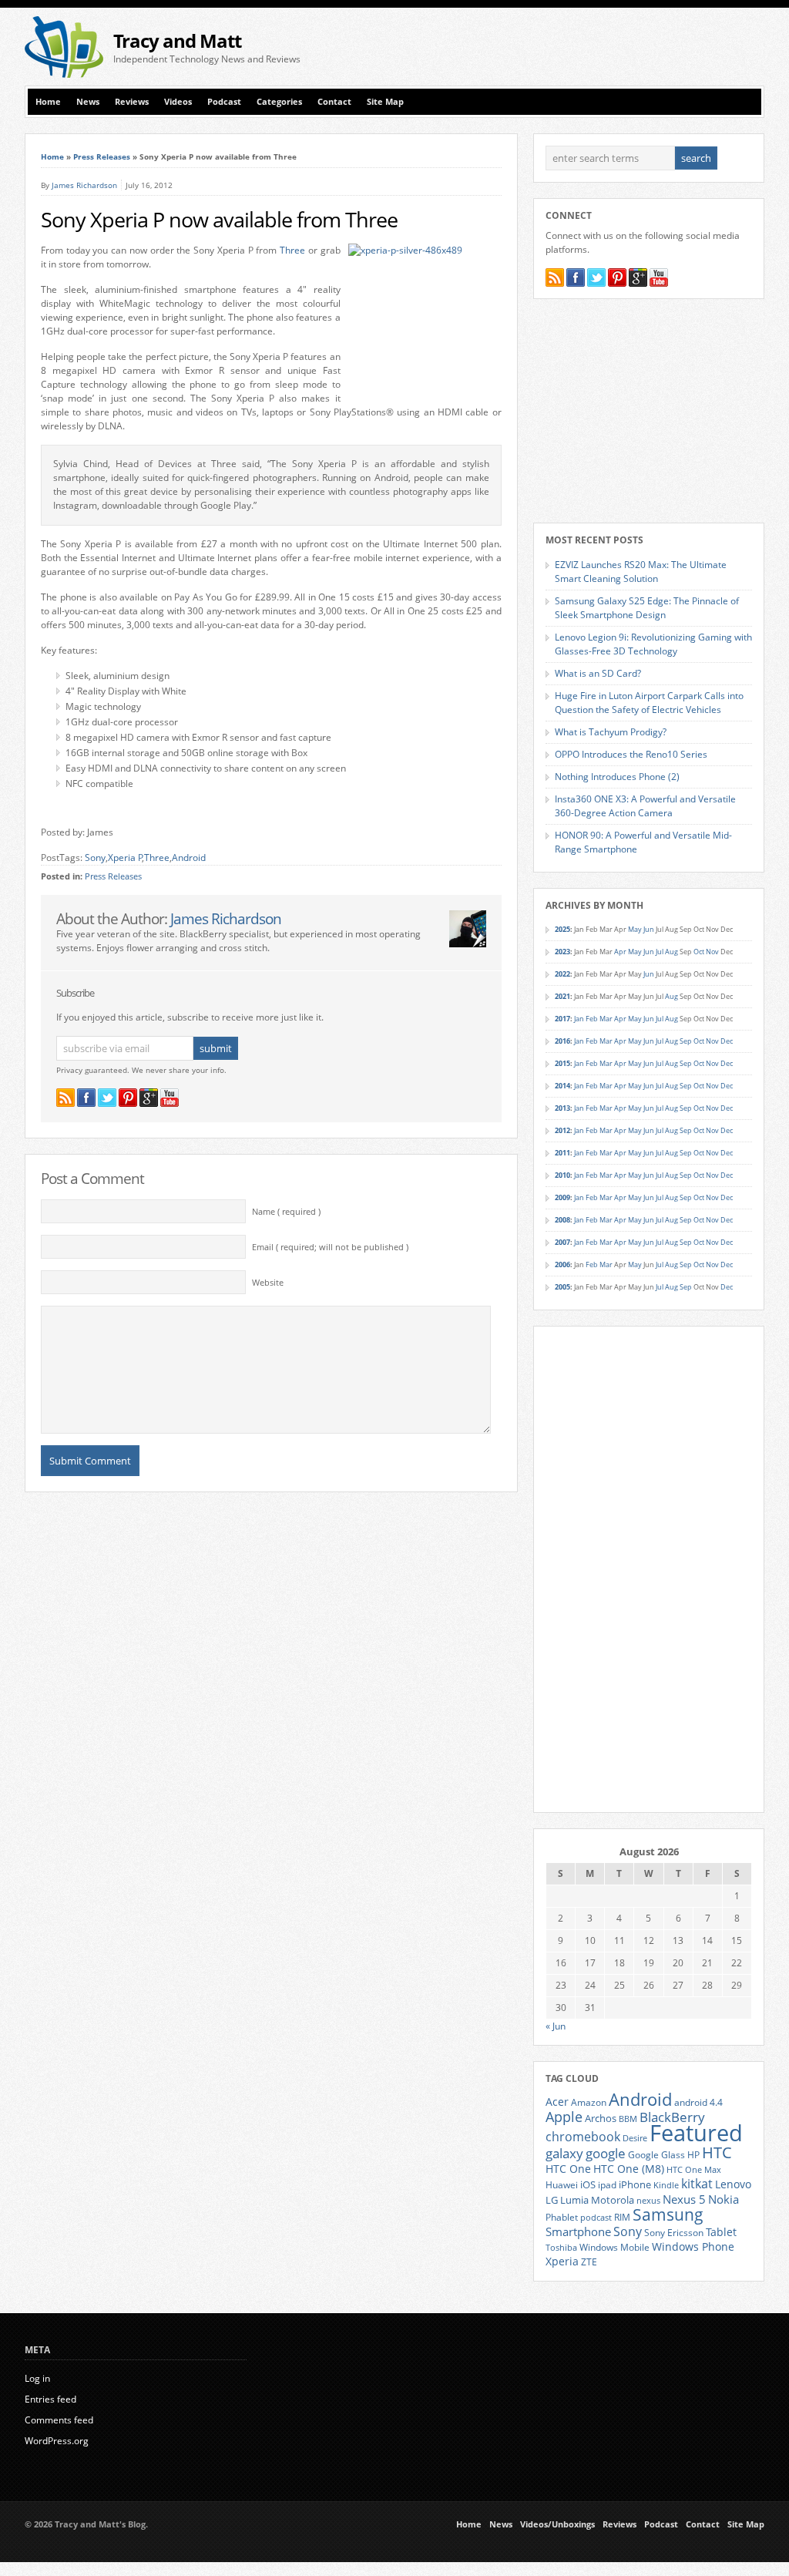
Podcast (224, 102)
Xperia (562, 2261)
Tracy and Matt (177, 40)
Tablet (721, 2232)
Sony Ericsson (674, 2232)
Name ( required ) (286, 1212)
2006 (562, 1264)
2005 (562, 1287)
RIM (622, 2217)
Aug (671, 952)
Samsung (668, 2214)
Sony (95, 858)
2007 (562, 1242)
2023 (562, 952)
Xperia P (125, 858)
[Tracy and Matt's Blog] (64, 74)
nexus (648, 2201)
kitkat (697, 2184)
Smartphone (578, 2231)
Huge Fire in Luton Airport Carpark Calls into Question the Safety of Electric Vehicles (649, 703)
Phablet (562, 2217)
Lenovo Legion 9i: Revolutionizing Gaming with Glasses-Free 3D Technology (653, 644)
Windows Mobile (614, 2247)
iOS (588, 2184)
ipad (607, 2184)
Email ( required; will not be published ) (330, 1247)
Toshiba (561, 2248)
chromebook (583, 2137)
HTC (717, 2152)
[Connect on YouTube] (170, 1098)
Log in (37, 2378)
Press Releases (102, 156)
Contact (334, 102)
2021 (562, 996)
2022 (562, 974)
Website (268, 1283)
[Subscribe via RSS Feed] (65, 1098)
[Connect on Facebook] (86, 1098)
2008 (562, 1220)
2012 (562, 1130)
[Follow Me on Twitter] (107, 1098)
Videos (178, 102)
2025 (562, 929)
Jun (649, 929)
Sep (686, 1041)
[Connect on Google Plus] (149, 1098)
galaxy (564, 2153)
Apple (564, 2116)
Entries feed (50, 2399)
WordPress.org (57, 2441)
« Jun (556, 2026)
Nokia (724, 2199)
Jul (660, 952)
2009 (562, 1197)
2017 (562, 1019)
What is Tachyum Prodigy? (611, 732)
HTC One (568, 2169)
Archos (601, 2118)
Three (292, 250)
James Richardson (84, 185)
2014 (562, 1086)
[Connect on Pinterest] (128, 1098)
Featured (696, 2133)
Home (48, 102)
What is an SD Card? (598, 673)
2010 (562, 1175)
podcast (596, 2218)
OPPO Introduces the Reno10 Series (631, 754)
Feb (592, 1019)
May (635, 929)
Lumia (574, 2200)
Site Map (385, 102)
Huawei (562, 2185)
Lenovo (733, 2184)
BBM (628, 2119)
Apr (620, 952)
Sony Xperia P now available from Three (219, 220)
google (606, 2153)
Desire (635, 2138)
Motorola (613, 2200)
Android (189, 858)
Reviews (132, 102)
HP (693, 2155)
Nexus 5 (684, 2199)
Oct (699, 952)
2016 (562, 1041)
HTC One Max (694, 2170)
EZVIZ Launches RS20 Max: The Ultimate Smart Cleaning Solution (641, 572)
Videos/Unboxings (557, 2524)
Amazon (589, 2102)
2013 (562, 1108)
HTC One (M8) (629, 2169)
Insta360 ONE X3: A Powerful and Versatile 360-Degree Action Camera (645, 806)
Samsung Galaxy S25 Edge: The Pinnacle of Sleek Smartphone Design (647, 608)
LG (552, 2200)
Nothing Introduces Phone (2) (617, 777)
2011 (562, 1153)
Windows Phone (693, 2247)
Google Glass (656, 2155)
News (88, 102)
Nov (712, 952)
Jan (579, 1019)
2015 (562, 1063)
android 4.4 (698, 2102)
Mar (606, 1019)
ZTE (589, 2262)
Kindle (666, 2185)
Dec (727, 1041)
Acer (557, 2102)
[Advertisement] (584, 47)
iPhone (635, 2184)
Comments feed (59, 2420)
